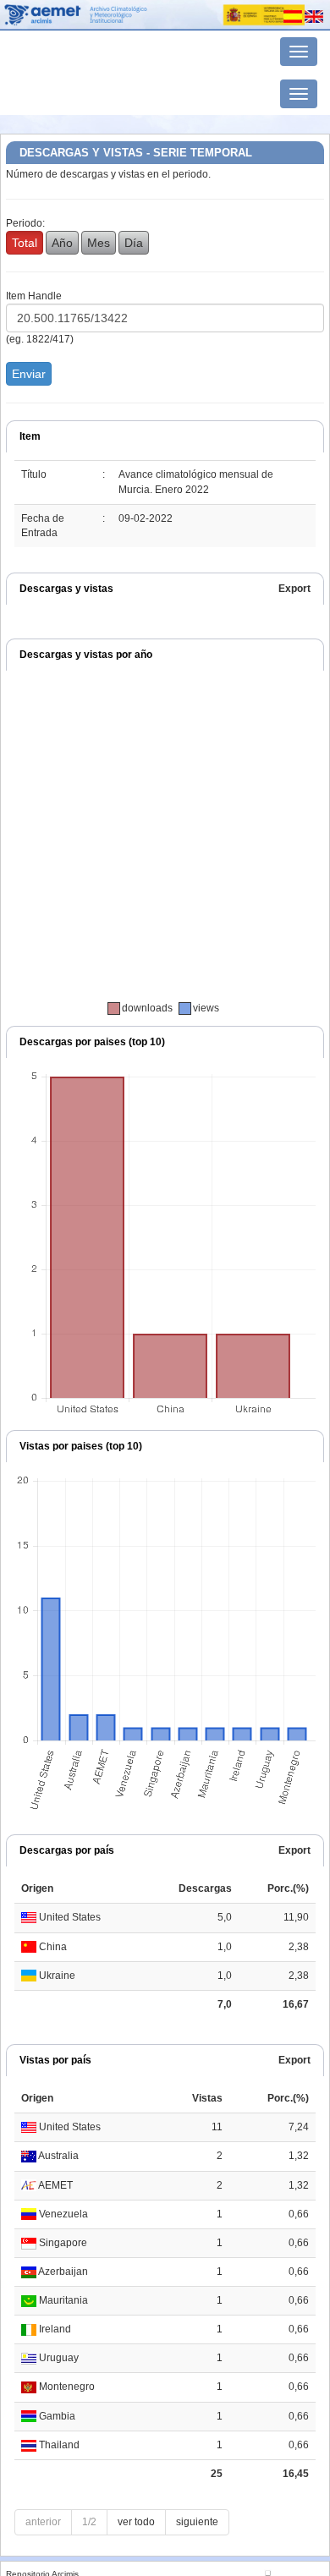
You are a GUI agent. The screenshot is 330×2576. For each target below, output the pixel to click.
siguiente (197, 2522)
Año (62, 243)
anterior (43, 2522)
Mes (99, 243)
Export (294, 589)
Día (134, 243)
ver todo (136, 2522)
